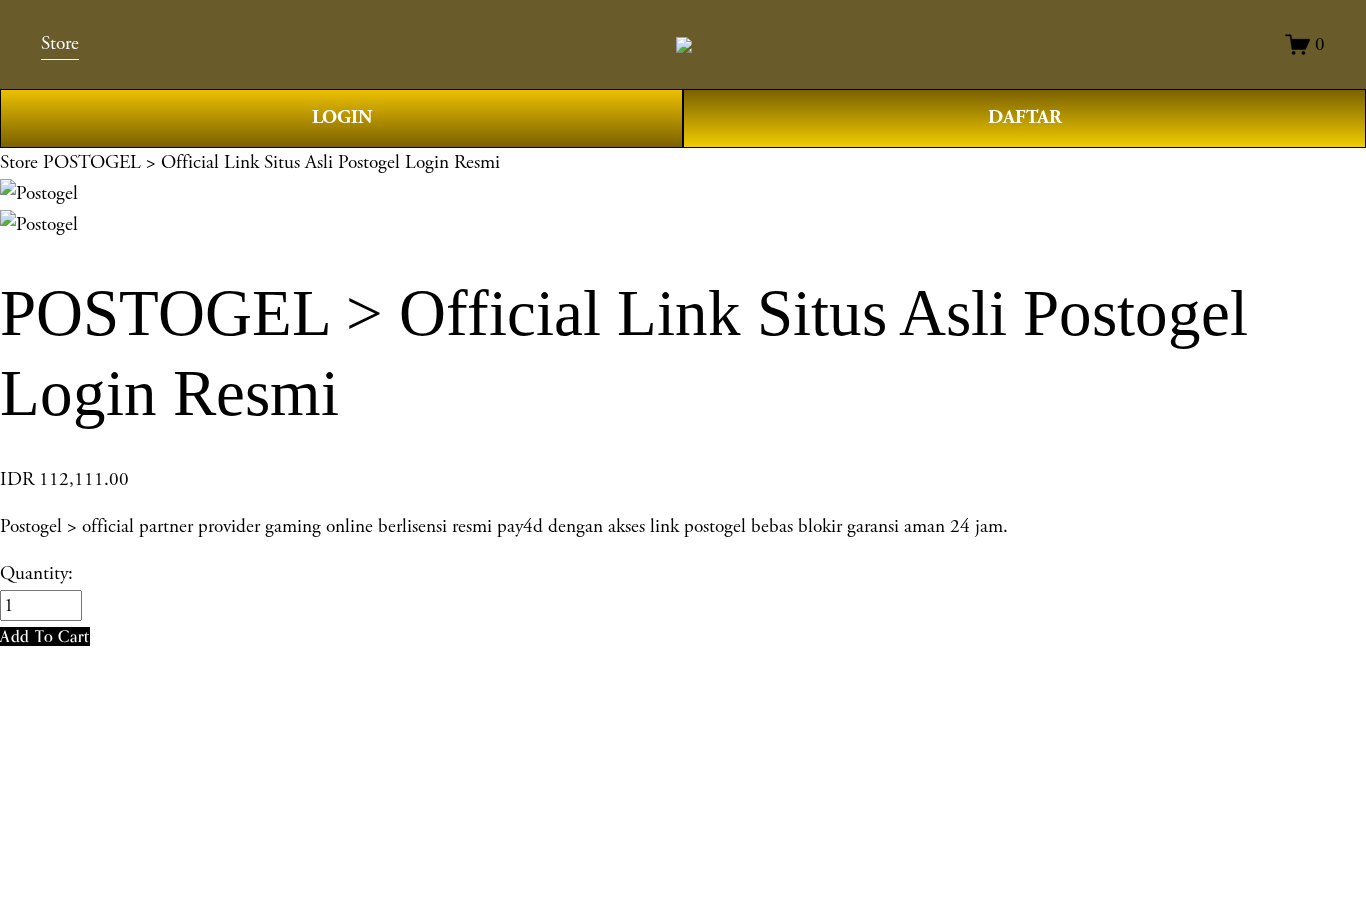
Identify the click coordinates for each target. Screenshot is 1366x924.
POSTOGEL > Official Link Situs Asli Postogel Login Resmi (271, 162)
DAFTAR (1025, 117)
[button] (45, 636)
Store (19, 162)
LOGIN (342, 117)
